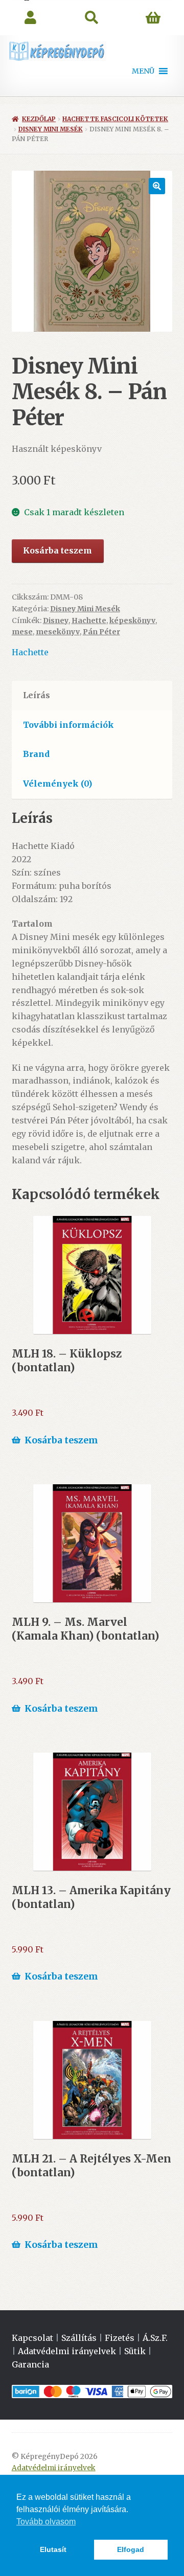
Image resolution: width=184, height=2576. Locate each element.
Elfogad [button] (131, 2549)
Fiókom (31, 18)
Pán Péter (101, 632)
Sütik (135, 2351)
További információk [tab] (68, 725)
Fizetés (120, 2338)
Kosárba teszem (57, 550)
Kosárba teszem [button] (61, 1440)
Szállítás (79, 2338)
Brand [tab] (36, 754)
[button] (143, 71)
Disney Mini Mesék (51, 129)
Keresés (92, 18)
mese (22, 632)
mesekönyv (58, 632)
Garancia (30, 2364)
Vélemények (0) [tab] (57, 784)
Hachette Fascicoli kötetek (115, 119)
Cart (153, 18)
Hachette (89, 620)
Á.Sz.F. (155, 2338)
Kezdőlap (39, 119)
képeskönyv (132, 620)
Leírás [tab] (37, 695)
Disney (56, 620)
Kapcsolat (32, 2338)
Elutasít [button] (53, 2549)
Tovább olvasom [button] (46, 2522)
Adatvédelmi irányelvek (67, 2351)
